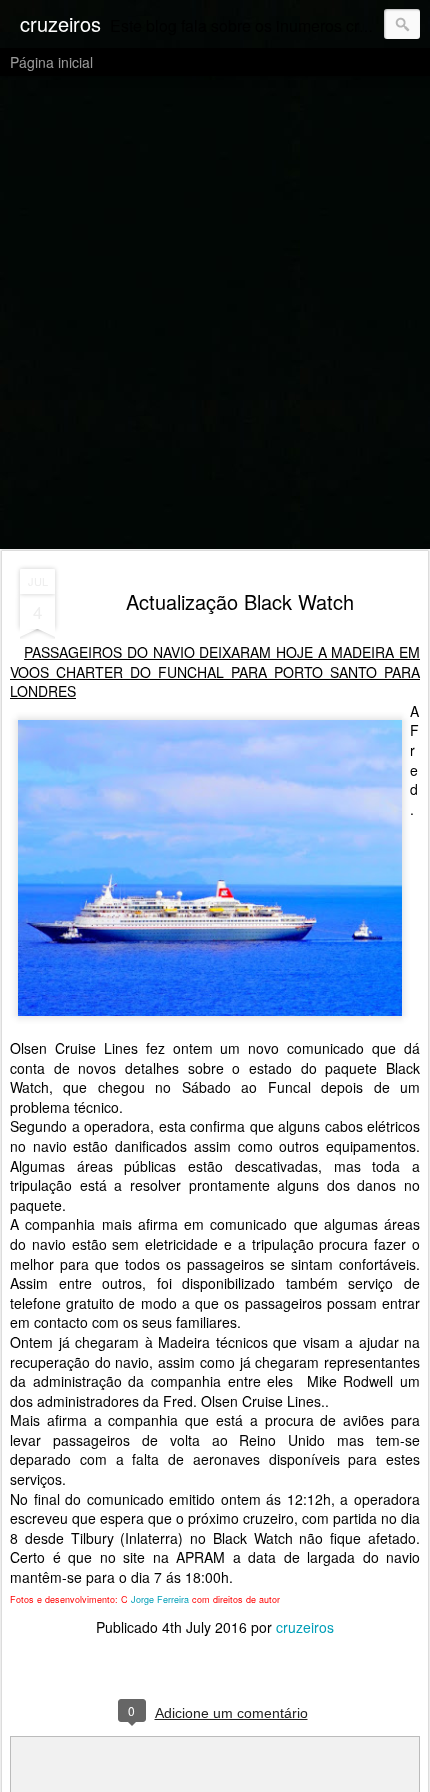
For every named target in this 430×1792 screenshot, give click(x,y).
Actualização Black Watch (240, 601)
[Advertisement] (215, 314)
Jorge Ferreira (158, 1599)
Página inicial (51, 62)
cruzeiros (305, 1627)
